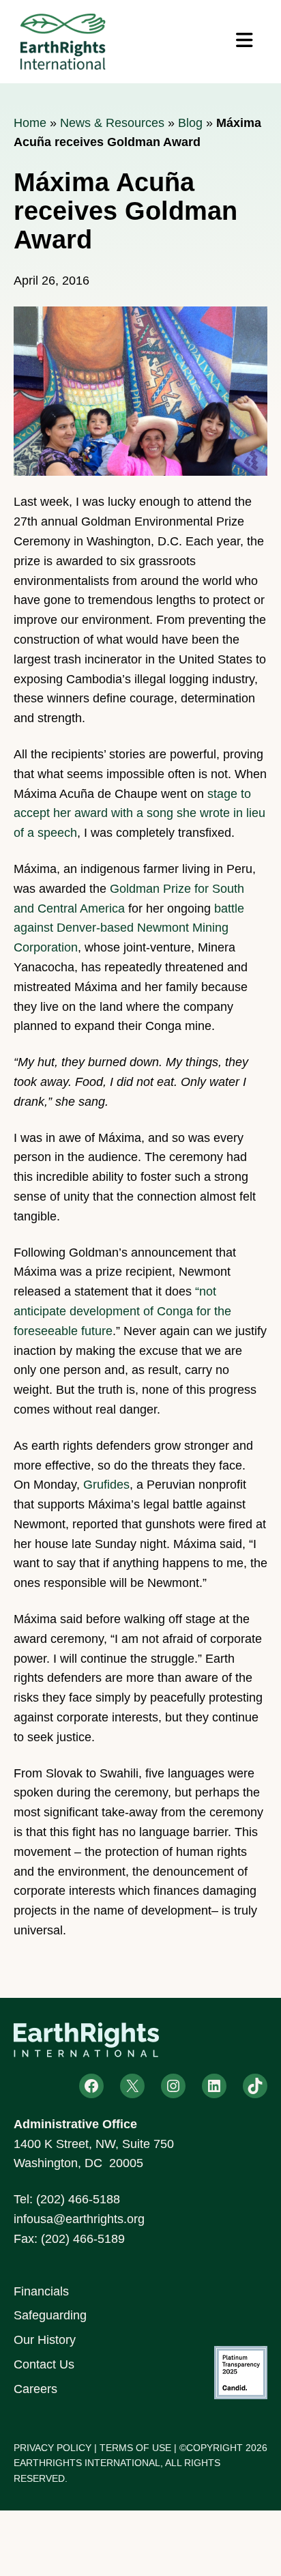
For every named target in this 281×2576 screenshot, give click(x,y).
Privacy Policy (53, 2448)
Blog (190, 123)
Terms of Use (135, 2448)
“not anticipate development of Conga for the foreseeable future (122, 1311)
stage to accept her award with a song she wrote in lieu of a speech (139, 814)
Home (30, 123)
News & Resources (112, 123)
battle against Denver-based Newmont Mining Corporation (129, 928)
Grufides (106, 1485)
